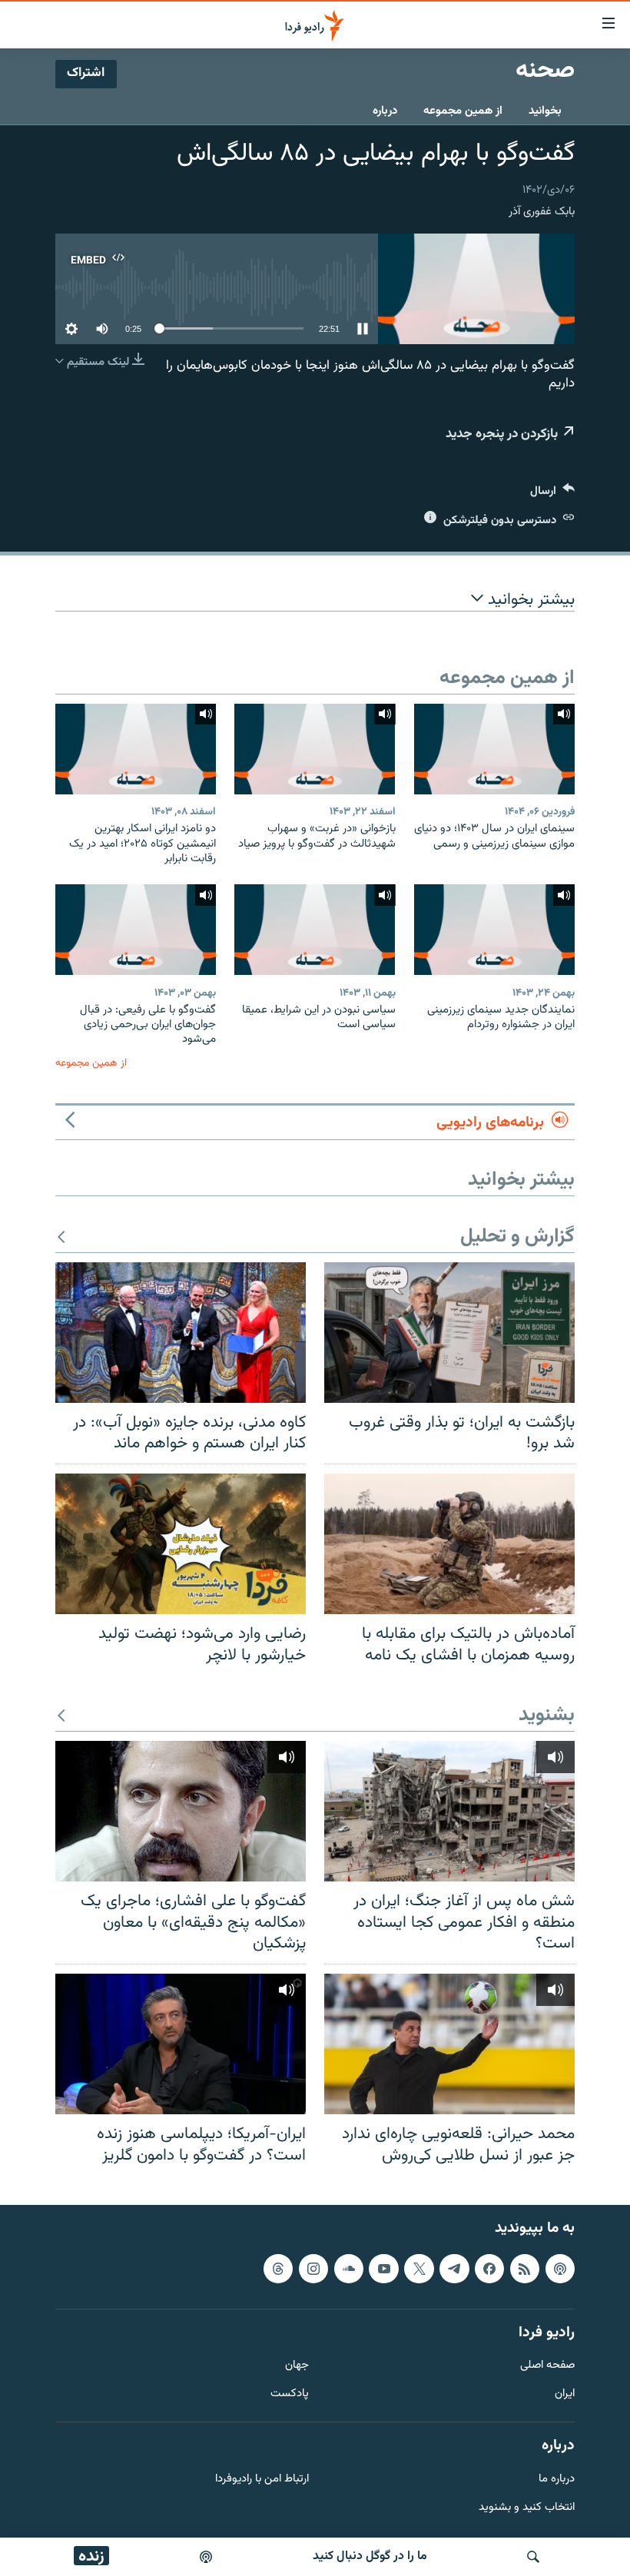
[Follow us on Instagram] (313, 2269)
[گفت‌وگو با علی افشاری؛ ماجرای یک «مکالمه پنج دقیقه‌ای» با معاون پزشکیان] (181, 1811)
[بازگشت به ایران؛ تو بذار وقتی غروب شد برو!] (449, 1333)
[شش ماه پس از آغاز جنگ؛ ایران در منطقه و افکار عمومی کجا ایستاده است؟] (449, 1811)
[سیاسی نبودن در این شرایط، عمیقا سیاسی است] (315, 930)
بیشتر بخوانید (529, 600)
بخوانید (545, 111)
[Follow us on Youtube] (383, 2269)
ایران (565, 2394)
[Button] (552, 494)
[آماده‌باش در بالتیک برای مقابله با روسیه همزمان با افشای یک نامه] (449, 1544)
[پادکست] (206, 2557)
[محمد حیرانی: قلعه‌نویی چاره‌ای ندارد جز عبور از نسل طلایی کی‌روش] (449, 2044)
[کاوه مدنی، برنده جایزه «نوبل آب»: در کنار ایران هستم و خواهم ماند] (181, 1333)
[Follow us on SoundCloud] (349, 2269)
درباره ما (557, 2480)
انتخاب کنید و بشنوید (527, 2508)
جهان (297, 2366)
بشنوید (547, 1716)
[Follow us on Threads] (278, 2269)
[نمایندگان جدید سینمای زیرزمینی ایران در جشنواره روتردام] (494, 930)
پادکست (290, 2394)
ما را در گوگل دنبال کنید (370, 2556)
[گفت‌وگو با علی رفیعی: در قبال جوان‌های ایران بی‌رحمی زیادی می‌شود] (136, 930)
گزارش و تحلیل (517, 1237)
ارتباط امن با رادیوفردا (262, 2480)
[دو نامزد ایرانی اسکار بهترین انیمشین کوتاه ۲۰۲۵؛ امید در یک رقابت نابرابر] (136, 749)
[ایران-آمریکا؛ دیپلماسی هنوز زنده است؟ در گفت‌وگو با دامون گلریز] (181, 2044)
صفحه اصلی (547, 2366)
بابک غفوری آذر (542, 212)
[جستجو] (533, 2557)
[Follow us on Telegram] (454, 2269)
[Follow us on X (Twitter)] (419, 2269)
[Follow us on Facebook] (489, 2269)
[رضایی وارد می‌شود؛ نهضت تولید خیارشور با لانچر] (181, 1544)
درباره (385, 111)
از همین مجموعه (463, 111)
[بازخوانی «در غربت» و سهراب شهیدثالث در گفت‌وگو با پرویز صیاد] (315, 749)
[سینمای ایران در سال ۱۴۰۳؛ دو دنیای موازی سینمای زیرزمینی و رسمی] (494, 749)
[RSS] (525, 2269)
